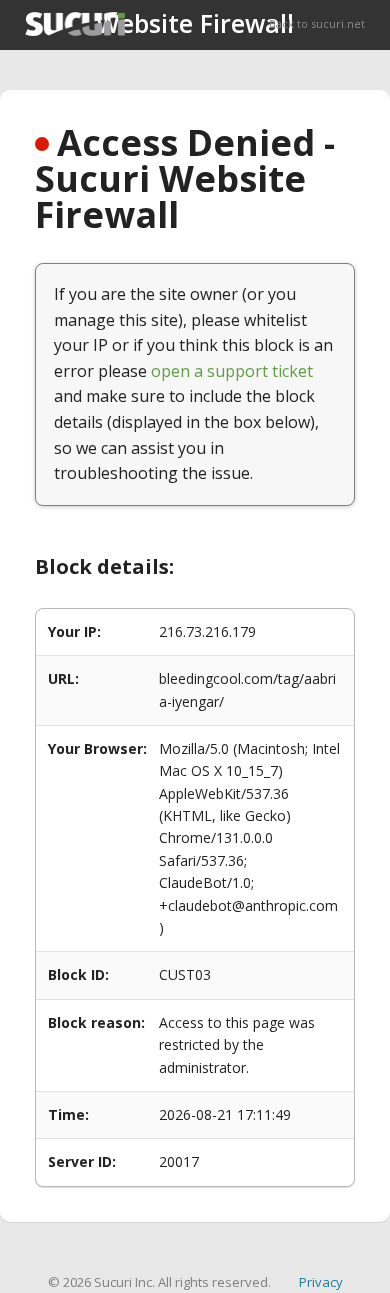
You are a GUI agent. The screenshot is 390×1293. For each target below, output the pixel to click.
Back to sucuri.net (317, 23)
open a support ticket (232, 371)
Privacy (321, 1282)
